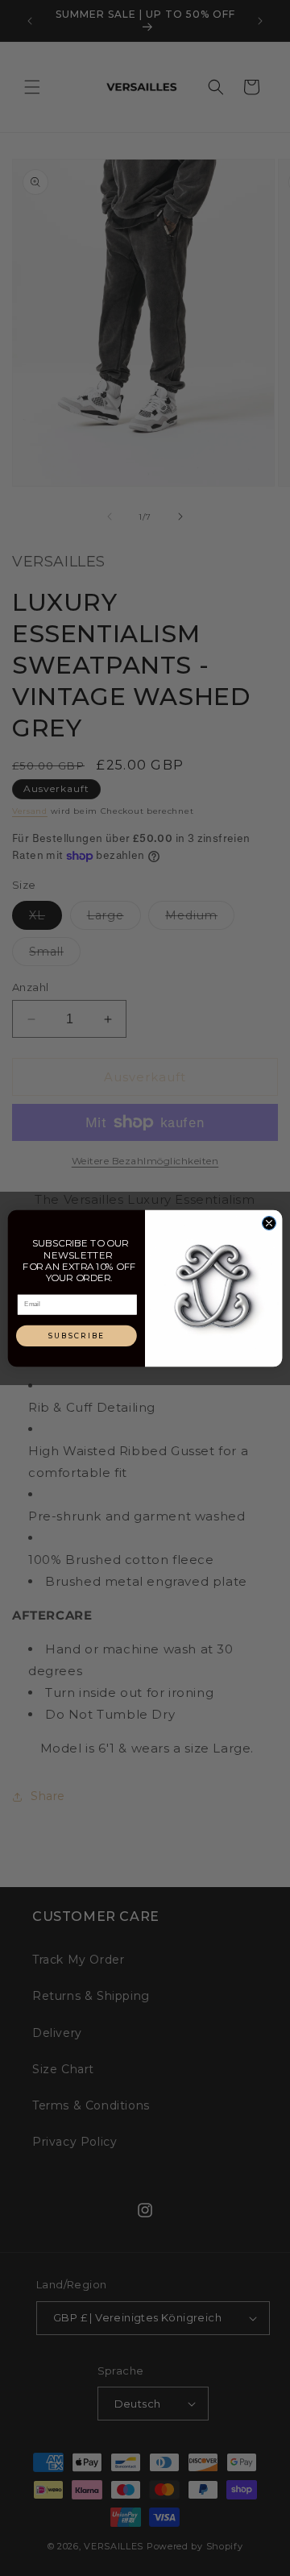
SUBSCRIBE (77, 1336)
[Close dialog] (269, 1223)
